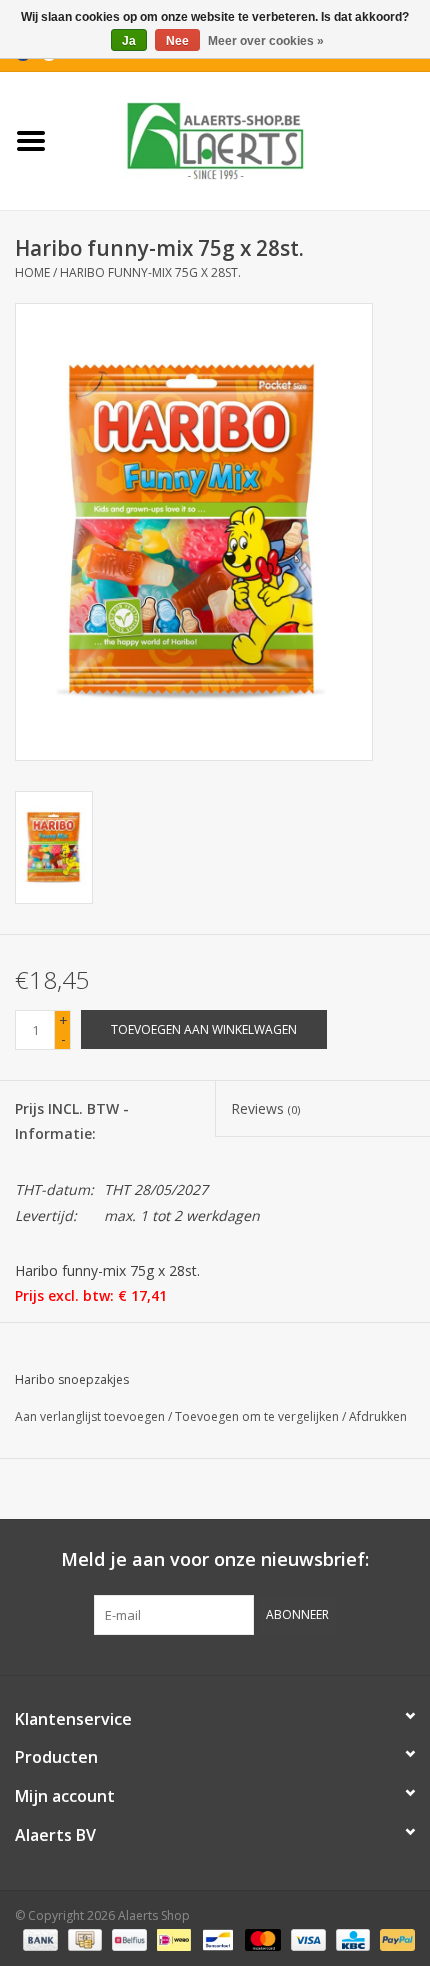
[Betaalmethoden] (38, 1938)
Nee (177, 41)
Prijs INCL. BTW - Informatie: (72, 1121)
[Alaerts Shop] (246, 139)
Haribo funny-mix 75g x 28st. (150, 272)
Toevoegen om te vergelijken (258, 1416)
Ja (129, 41)
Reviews (265, 1108)
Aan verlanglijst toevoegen (90, 1416)
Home (32, 272)
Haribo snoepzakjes (72, 1379)
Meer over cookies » (266, 41)
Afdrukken (378, 1416)
